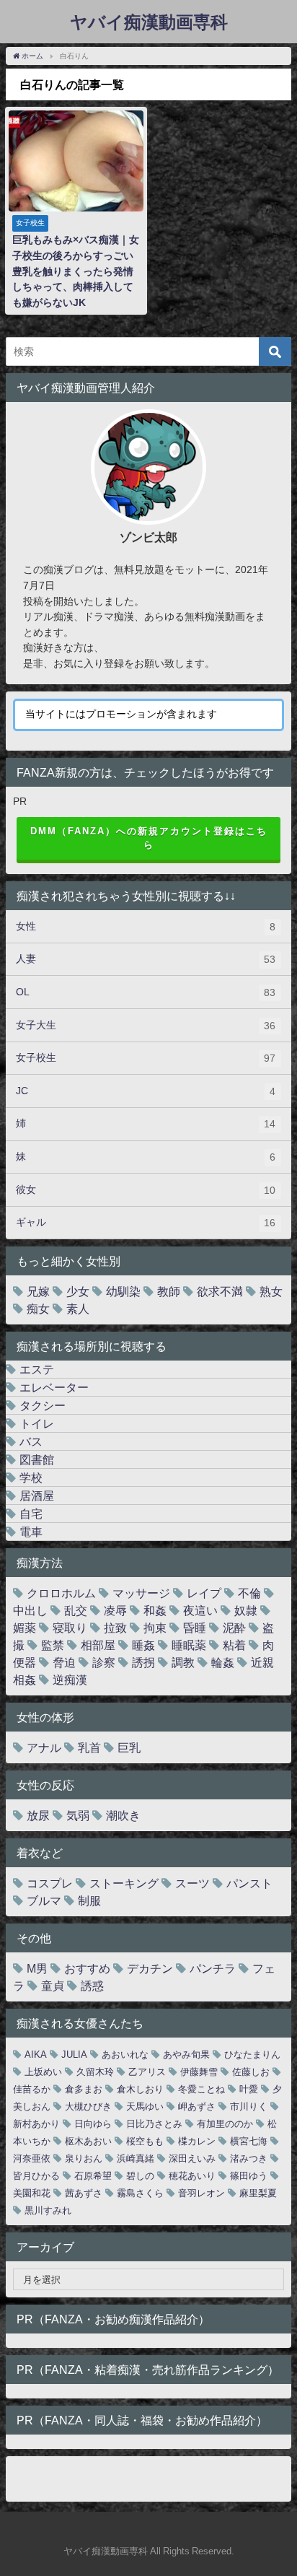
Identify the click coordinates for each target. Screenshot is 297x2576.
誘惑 (92, 1986)
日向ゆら (93, 2124)
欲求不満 (220, 1291)
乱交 (76, 1610)
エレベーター (54, 1387)
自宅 (31, 1514)
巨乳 (129, 1747)
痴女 (38, 1309)
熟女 (271, 1291)
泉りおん (84, 2158)
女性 (146, 926)
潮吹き (123, 1815)
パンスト (249, 1883)
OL (146, 992)
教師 (169, 1291)
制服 (89, 1900)
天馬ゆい (145, 2106)
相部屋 (98, 1645)
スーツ (192, 1883)
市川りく (249, 2106)
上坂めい (43, 2072)
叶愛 (249, 2089)
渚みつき (249, 2158)
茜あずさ (84, 2193)
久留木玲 (95, 2072)
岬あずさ (197, 2106)
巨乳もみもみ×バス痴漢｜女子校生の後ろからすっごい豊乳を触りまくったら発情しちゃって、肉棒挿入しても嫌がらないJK (76, 271)
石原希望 (93, 2176)
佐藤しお (251, 2072)
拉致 (115, 1628)
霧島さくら (140, 2193)
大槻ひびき (88, 2106)
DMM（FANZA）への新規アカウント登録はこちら (149, 838)
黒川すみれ (48, 2210)
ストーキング (124, 1883)
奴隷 (246, 1610)
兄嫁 (38, 1291)
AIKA (36, 2055)
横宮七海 (249, 2141)
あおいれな (125, 2055)
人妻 (146, 959)
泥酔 (234, 1628)
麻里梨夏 (258, 2193)
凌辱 (115, 1610)
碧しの (140, 2176)
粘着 (234, 1645)
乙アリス (147, 2072)
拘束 (155, 1628)
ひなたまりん (252, 2055)
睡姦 (143, 1645)
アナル (44, 1747)
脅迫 (64, 1662)
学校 (31, 1477)
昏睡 (195, 1628)
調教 (183, 1662)
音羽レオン (201, 2193)
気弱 (78, 1815)
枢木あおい (88, 2141)
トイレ (37, 1423)
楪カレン (197, 2141)
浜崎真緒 (136, 2158)
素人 (78, 1309)
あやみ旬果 (186, 2055)
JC (146, 1091)
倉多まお (84, 2089)
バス (31, 1441)
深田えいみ (192, 2158)
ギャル (146, 1222)
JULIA (74, 2055)
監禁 (53, 1645)
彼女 (146, 1190)
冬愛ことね (201, 2089)
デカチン (150, 1968)
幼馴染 (123, 1291)
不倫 (249, 1593)
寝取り (70, 1628)
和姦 (155, 1610)
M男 (37, 1968)
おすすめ (87, 1968)
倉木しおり (140, 2089)
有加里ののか (225, 2124)
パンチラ (213, 1968)
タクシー (43, 1405)
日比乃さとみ (154, 2124)
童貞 (53, 1986)
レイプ (204, 1593)
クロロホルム (61, 1593)
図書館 (37, 1459)
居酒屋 (37, 1496)
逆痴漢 (70, 1680)
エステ (37, 1369)
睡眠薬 (189, 1645)
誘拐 (143, 1662)
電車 (31, 1532)
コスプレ (50, 1883)
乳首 (89, 1747)
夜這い (200, 1610)
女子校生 (146, 1058)
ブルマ (44, 1900)
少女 (78, 1291)
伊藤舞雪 (199, 2072)
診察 (104, 1662)
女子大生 (146, 1025)
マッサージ (141, 1593)
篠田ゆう (249, 2176)
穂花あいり (192, 2176)
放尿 (38, 1815)
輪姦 (223, 1662)
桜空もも (145, 2141)
